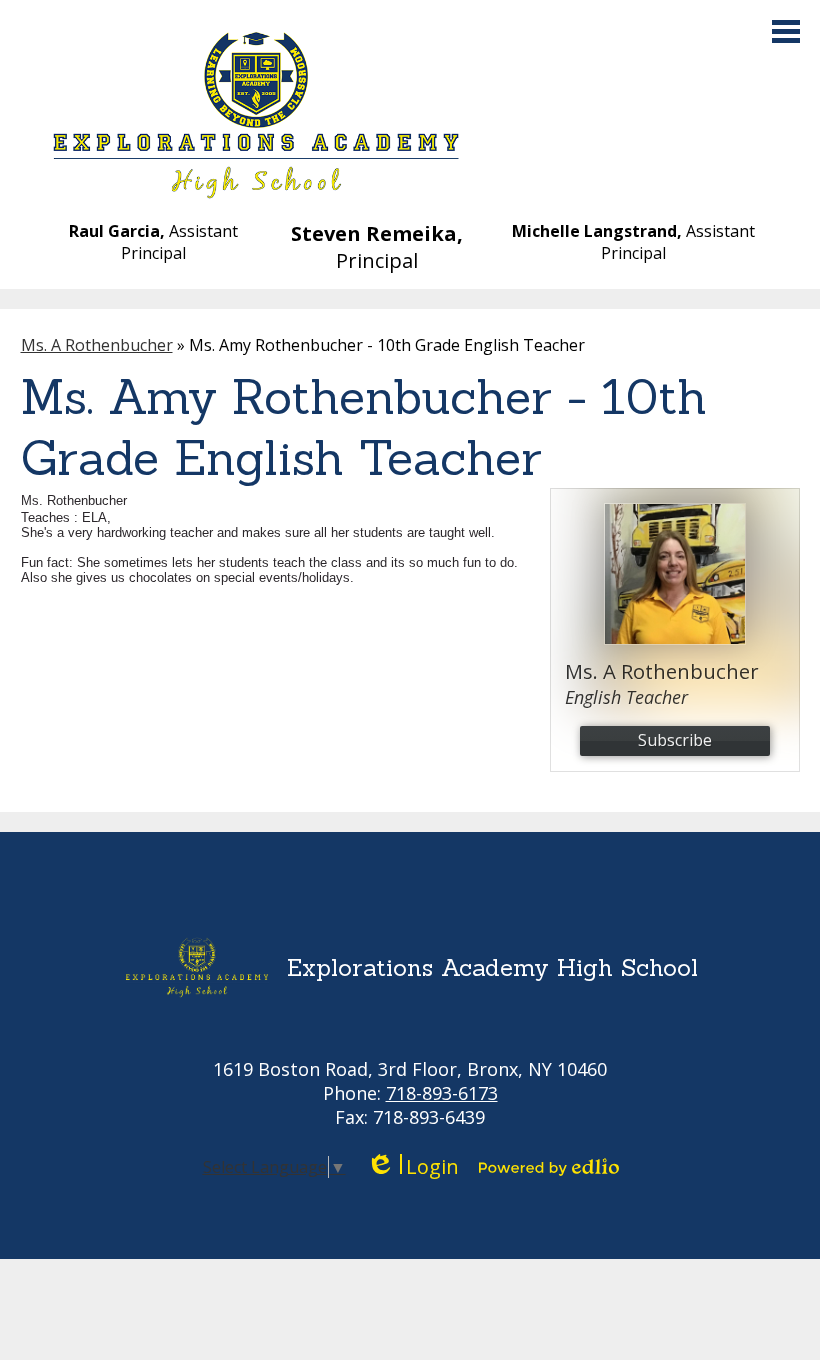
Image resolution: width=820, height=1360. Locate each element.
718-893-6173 (442, 1093)
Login (412, 1166)
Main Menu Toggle (786, 31)
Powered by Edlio (549, 1167)
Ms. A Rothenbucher (97, 345)
